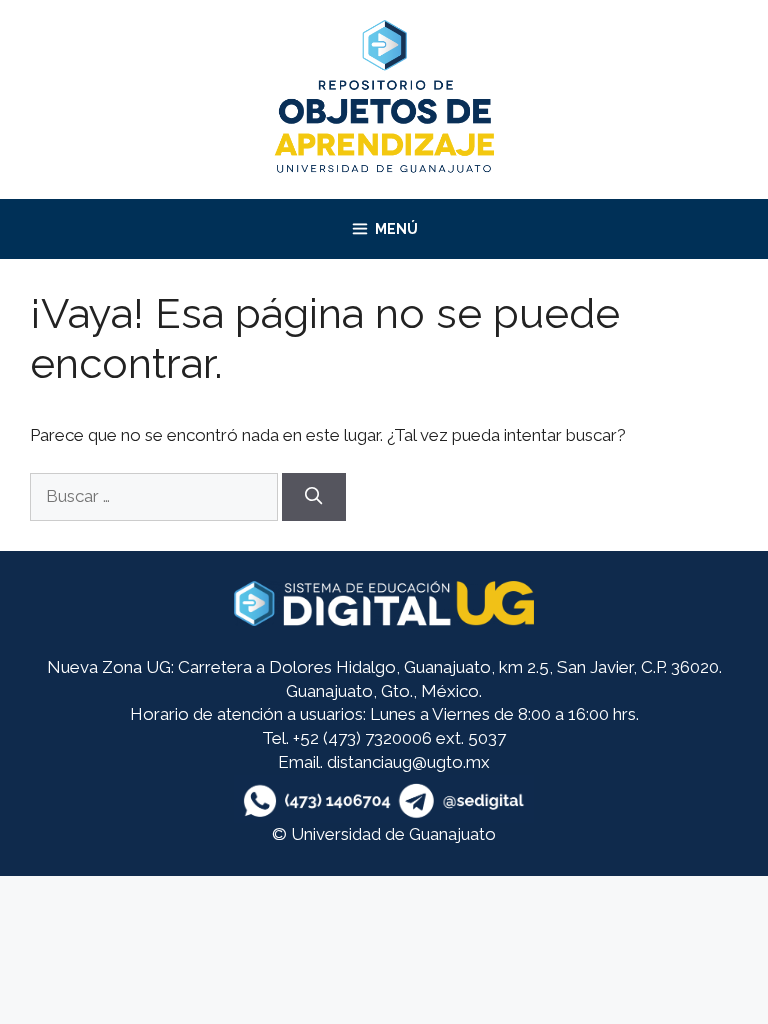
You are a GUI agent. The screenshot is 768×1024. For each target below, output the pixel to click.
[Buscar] (314, 497)
